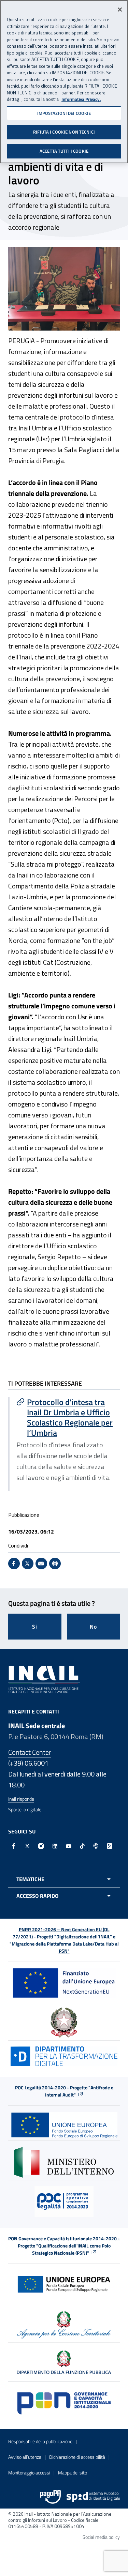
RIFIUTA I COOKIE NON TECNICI (64, 132)
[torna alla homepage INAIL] (44, 1679)
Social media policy (101, 2537)
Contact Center (30, 1752)
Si (35, 1627)
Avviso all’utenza (25, 2457)
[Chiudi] (120, 10)
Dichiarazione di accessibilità (77, 2457)
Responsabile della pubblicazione (40, 2441)
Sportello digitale (25, 1809)
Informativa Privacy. (81, 99)
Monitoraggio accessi (29, 2473)
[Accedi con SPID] (93, 2497)
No (93, 1627)
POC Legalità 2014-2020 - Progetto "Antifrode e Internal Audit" (64, 2091)
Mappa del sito (73, 2473)
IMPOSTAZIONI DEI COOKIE (64, 113)
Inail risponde (21, 1799)
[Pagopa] (51, 2497)
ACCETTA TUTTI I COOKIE (64, 151)
